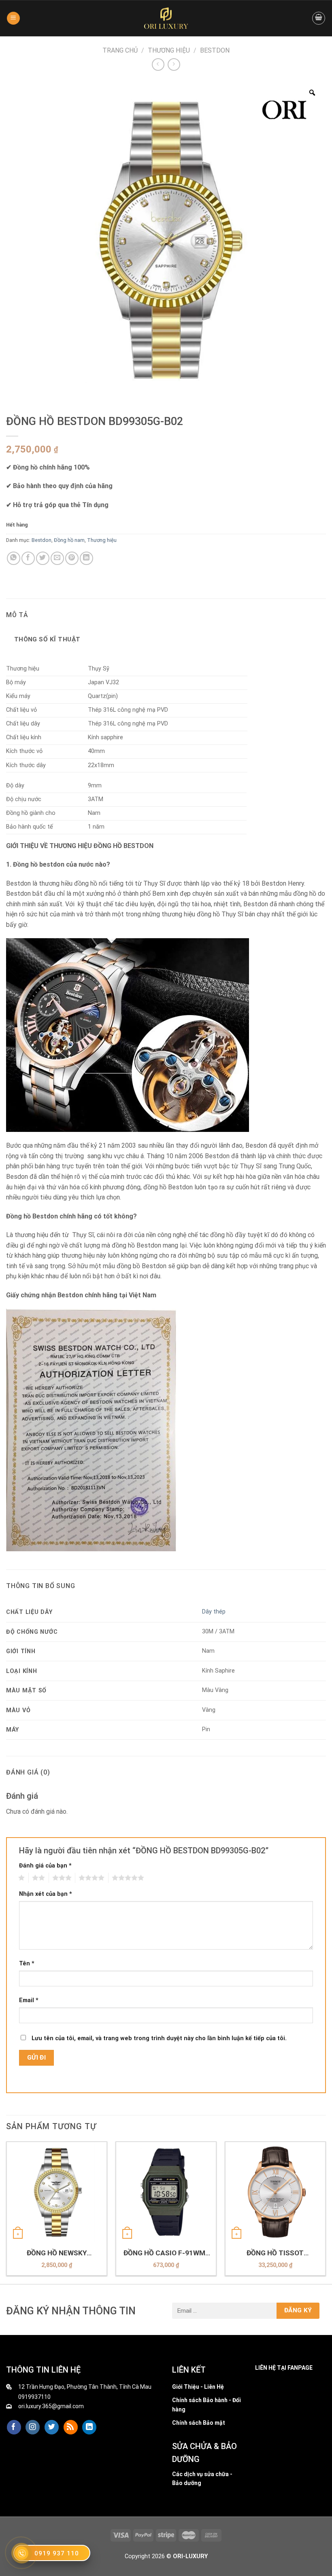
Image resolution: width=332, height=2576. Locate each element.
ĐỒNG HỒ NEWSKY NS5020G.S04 (57, 2253)
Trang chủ (120, 50)
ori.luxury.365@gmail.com (51, 2406)
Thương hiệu (169, 50)
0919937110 (34, 2397)
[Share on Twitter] (43, 558)
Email (29, 2000)
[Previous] (6, 2212)
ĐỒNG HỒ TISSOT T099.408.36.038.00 (275, 2253)
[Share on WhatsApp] (14, 558)
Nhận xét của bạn (46, 1894)
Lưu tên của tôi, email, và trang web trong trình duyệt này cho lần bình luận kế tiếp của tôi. (159, 2038)
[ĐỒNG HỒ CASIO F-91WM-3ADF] (166, 2192)
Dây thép (214, 1612)
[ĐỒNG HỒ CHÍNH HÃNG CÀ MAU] (166, 18)
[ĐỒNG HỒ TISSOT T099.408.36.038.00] (275, 2192)
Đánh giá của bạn (45, 1866)
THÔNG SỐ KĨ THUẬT (47, 639)
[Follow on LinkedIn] (89, 2427)
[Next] (326, 2212)
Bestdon (215, 50)
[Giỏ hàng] (319, 18)
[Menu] (13, 18)
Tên (27, 1964)
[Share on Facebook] (28, 558)
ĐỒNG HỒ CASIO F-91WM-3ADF (166, 2253)
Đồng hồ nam (69, 540)
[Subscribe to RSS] (71, 2427)
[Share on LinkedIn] (86, 558)
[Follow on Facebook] (14, 2427)
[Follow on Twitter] (52, 2427)
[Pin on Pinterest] (72, 558)
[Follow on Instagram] (33, 2427)
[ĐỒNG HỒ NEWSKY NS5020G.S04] (57, 2192)
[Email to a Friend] (57, 558)
